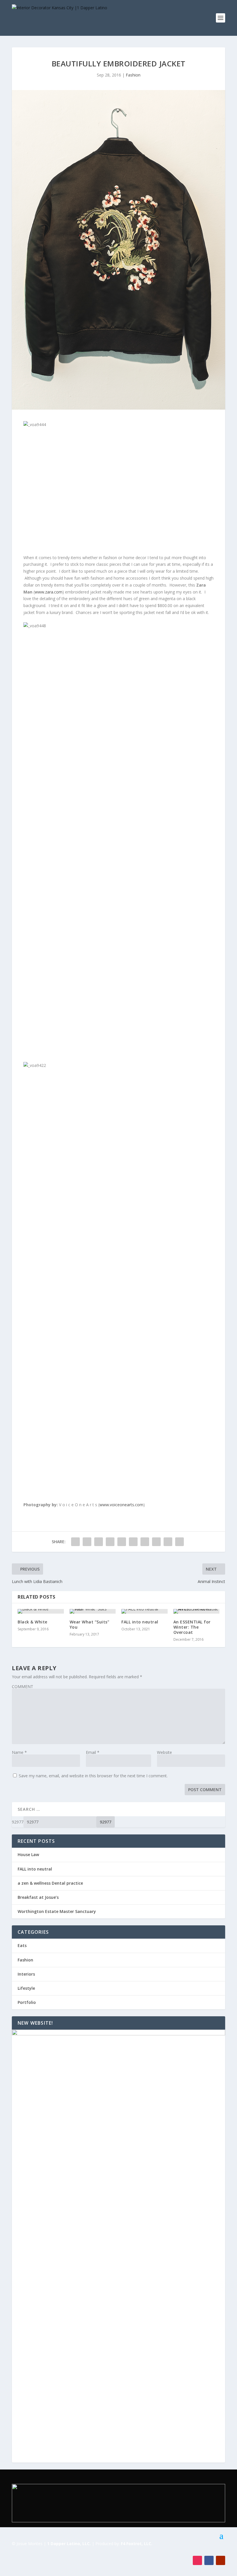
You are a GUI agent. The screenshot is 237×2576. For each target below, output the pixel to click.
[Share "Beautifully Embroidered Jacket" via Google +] (99, 1542)
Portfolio (27, 2002)
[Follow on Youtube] (221, 2560)
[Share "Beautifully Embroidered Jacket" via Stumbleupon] (156, 1542)
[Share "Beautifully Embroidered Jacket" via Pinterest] (122, 1542)
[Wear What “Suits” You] (93, 1611)
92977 (18, 1822)
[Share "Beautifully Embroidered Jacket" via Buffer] (145, 1542)
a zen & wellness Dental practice (50, 1883)
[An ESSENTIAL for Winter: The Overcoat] (197, 1611)
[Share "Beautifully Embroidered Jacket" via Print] (179, 1542)
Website (164, 1752)
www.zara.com (49, 592)
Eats (22, 1945)
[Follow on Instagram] (197, 2560)
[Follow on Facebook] (209, 2560)
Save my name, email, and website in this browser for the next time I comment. (93, 1776)
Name (19, 1752)
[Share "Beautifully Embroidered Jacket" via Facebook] (75, 1542)
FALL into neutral (140, 1622)
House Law (28, 1854)
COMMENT (23, 1686)
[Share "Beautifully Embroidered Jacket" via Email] (168, 1542)
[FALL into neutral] (145, 1611)
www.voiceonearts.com (121, 1505)
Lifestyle (26, 1988)
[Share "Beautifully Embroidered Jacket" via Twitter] (87, 1542)
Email (93, 1752)
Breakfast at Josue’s (38, 1897)
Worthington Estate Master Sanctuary (57, 1911)
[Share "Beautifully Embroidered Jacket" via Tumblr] (110, 1542)
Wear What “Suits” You (90, 1624)
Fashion (133, 75)
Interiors (26, 1974)
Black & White (33, 1622)
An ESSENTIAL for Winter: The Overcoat (192, 1627)
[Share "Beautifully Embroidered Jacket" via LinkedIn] (133, 1542)
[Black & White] (41, 1611)
